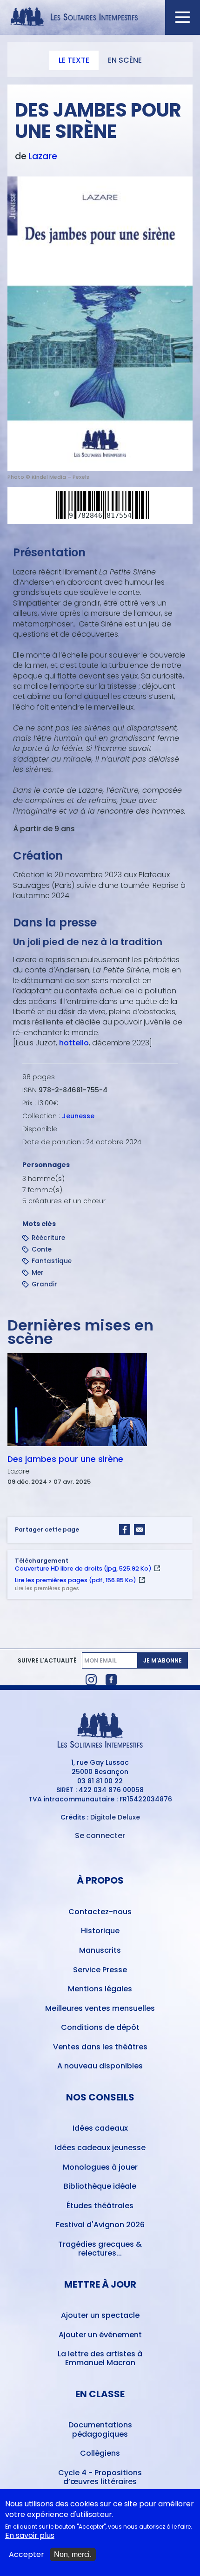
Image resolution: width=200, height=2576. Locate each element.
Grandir (44, 1284)
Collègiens (100, 2453)
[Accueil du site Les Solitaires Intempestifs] (100, 17)
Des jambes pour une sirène (65, 1459)
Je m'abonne (163, 1660)
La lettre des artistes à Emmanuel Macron (100, 2358)
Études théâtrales (100, 2206)
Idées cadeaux (100, 2128)
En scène (125, 60)
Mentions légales (100, 1989)
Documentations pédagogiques (100, 2429)
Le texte (74, 60)
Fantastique (52, 1261)
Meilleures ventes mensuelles (100, 2008)
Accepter (27, 2555)
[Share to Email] (140, 1530)
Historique (100, 1931)
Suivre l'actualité (47, 1661)
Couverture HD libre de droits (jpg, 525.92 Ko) (83, 1568)
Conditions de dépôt (100, 2027)
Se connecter (100, 1836)
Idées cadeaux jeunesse (100, 2148)
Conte (42, 1249)
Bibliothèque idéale (100, 2186)
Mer (38, 1273)
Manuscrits (100, 1950)
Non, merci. (73, 2554)
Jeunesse (78, 1116)
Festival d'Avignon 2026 (100, 2225)
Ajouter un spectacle (100, 2315)
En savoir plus (30, 2536)
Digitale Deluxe (115, 1817)
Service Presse (100, 1970)
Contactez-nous (100, 1912)
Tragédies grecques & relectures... (100, 2249)
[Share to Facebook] (125, 1530)
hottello (74, 1043)
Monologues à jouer (100, 2167)
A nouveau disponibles (100, 2066)
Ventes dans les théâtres (100, 2047)
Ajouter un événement (100, 2335)
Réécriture (48, 1238)
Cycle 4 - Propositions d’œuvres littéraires (100, 2477)
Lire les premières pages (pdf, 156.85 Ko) (76, 1580)
